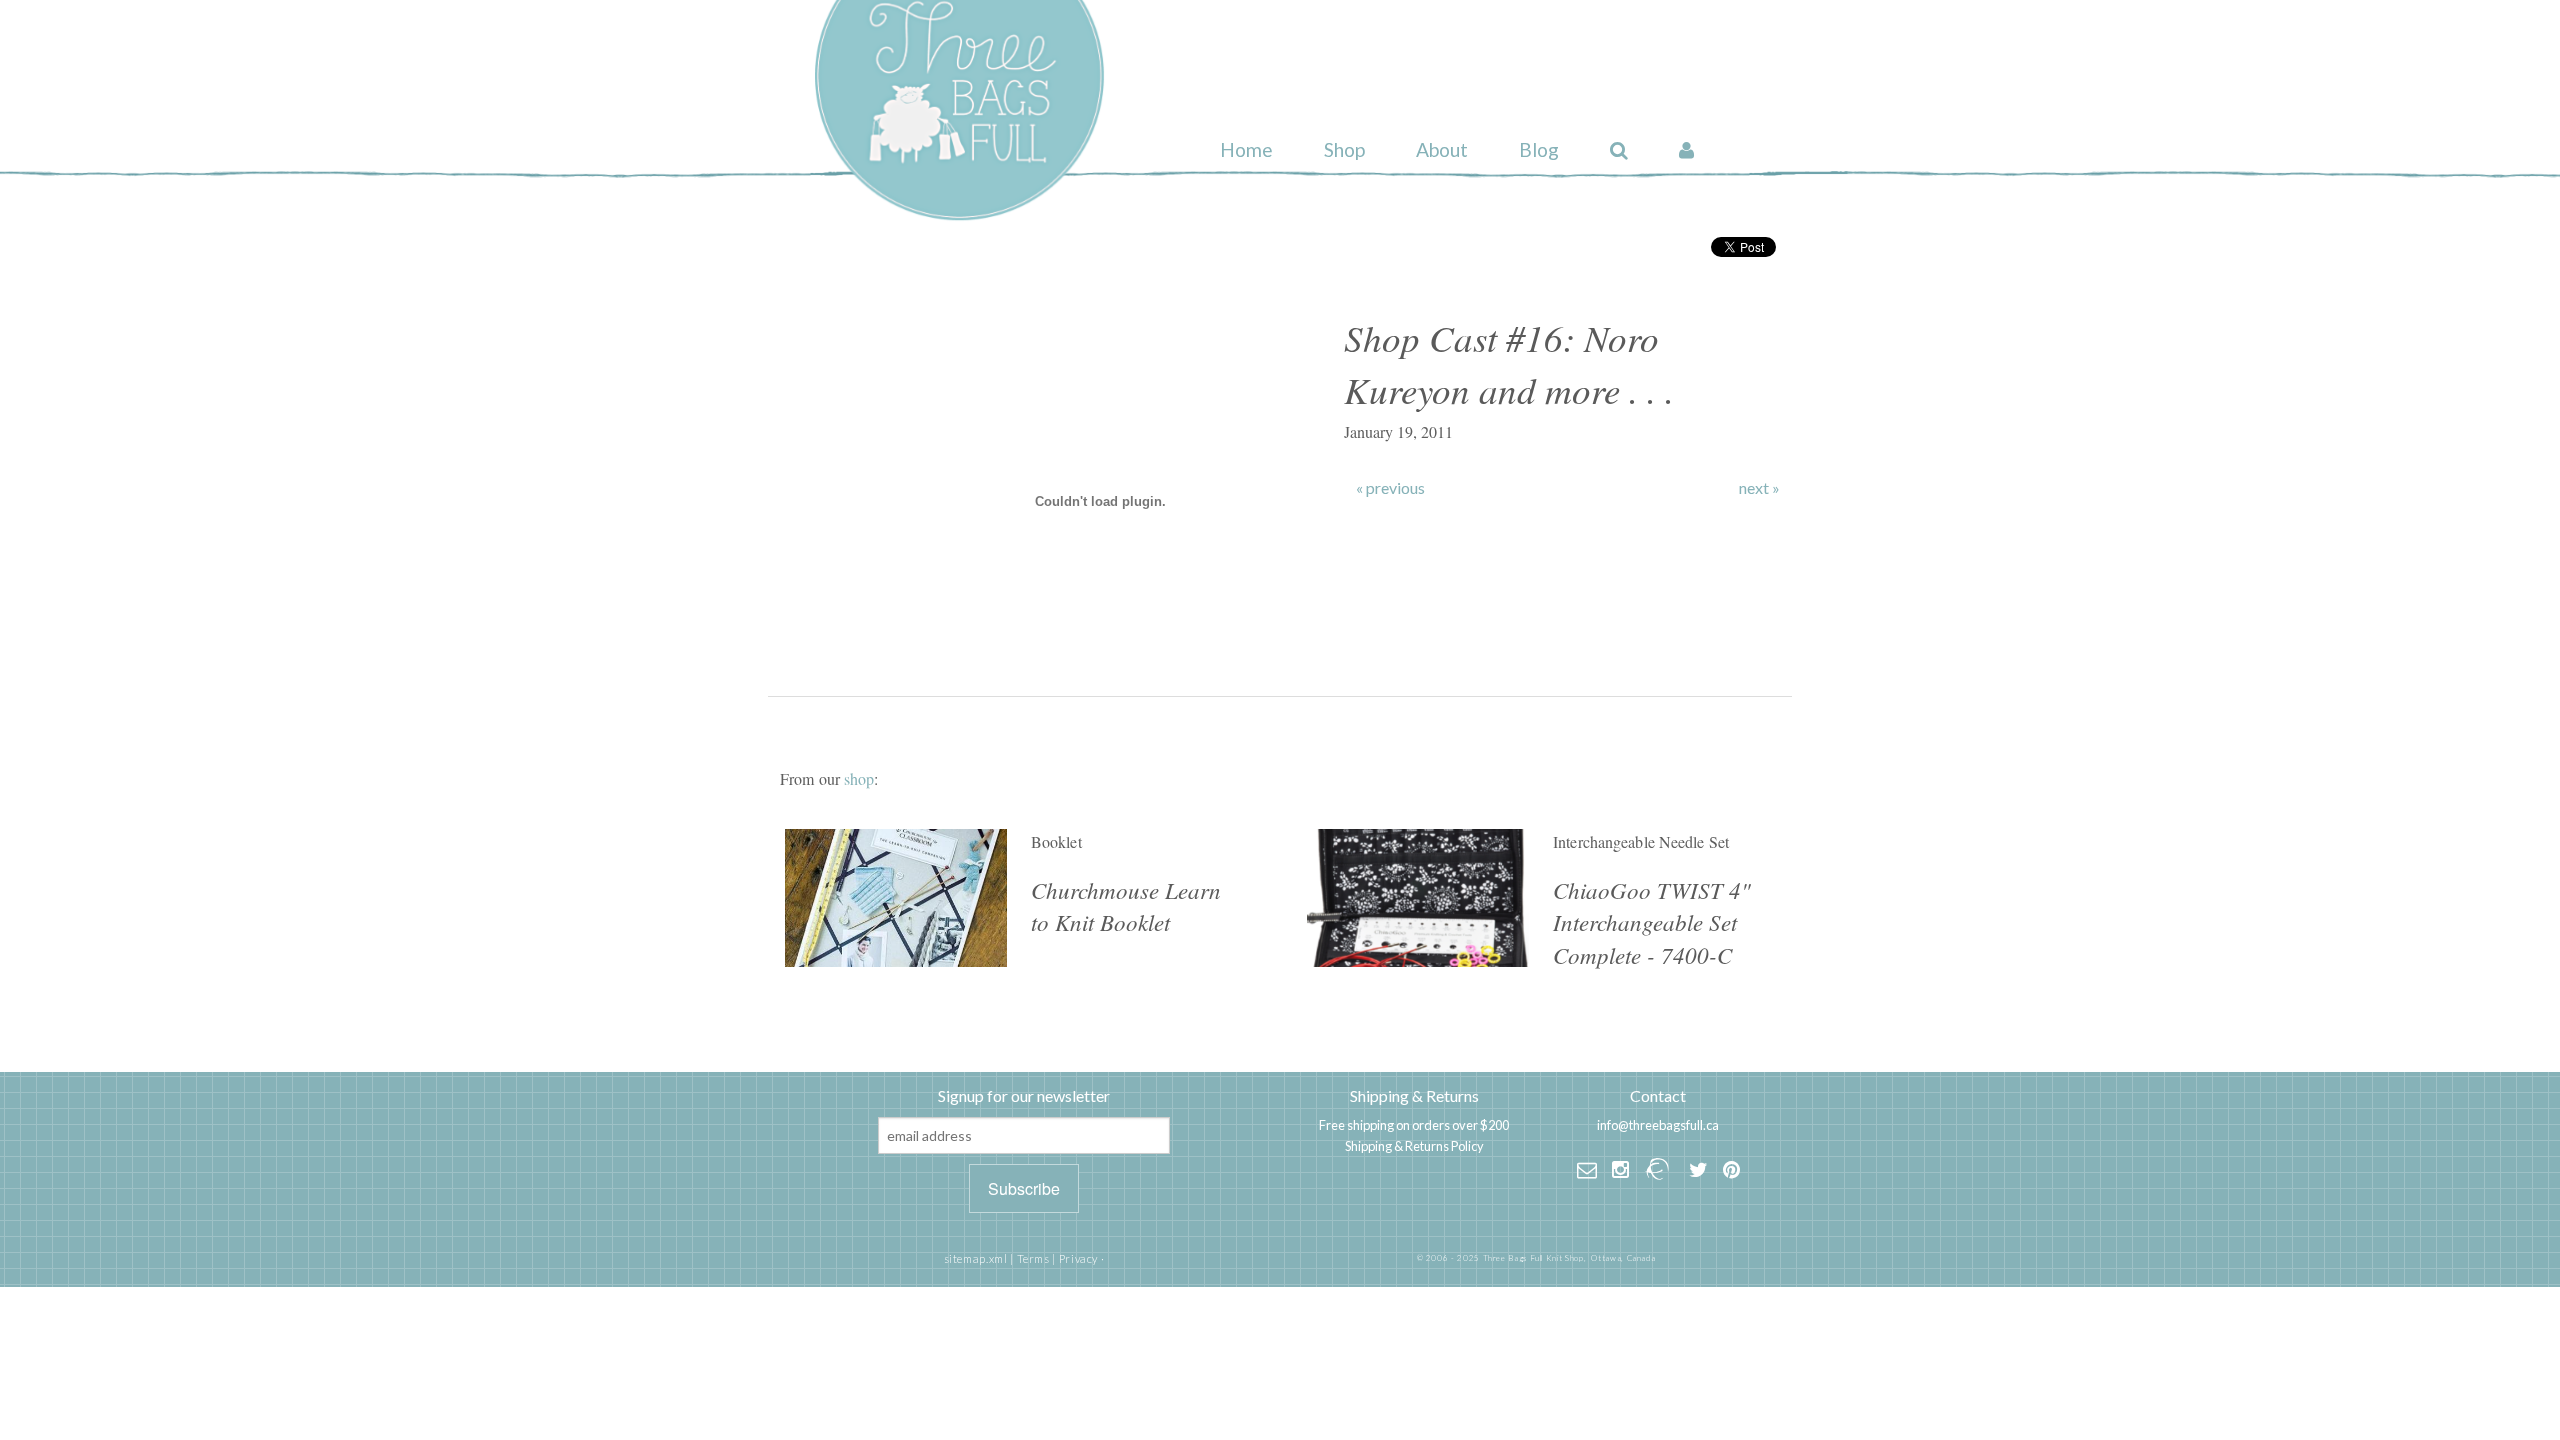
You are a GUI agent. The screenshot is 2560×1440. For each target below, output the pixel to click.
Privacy (1078, 1258)
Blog (1539, 149)
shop (859, 778)
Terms (1033, 1258)
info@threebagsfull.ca (1658, 1125)
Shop (1344, 149)
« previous (1390, 488)
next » (1759, 488)
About (1442, 149)
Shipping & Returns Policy (1414, 1146)
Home (1246, 149)
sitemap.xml (976, 1258)
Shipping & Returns (1414, 1095)
